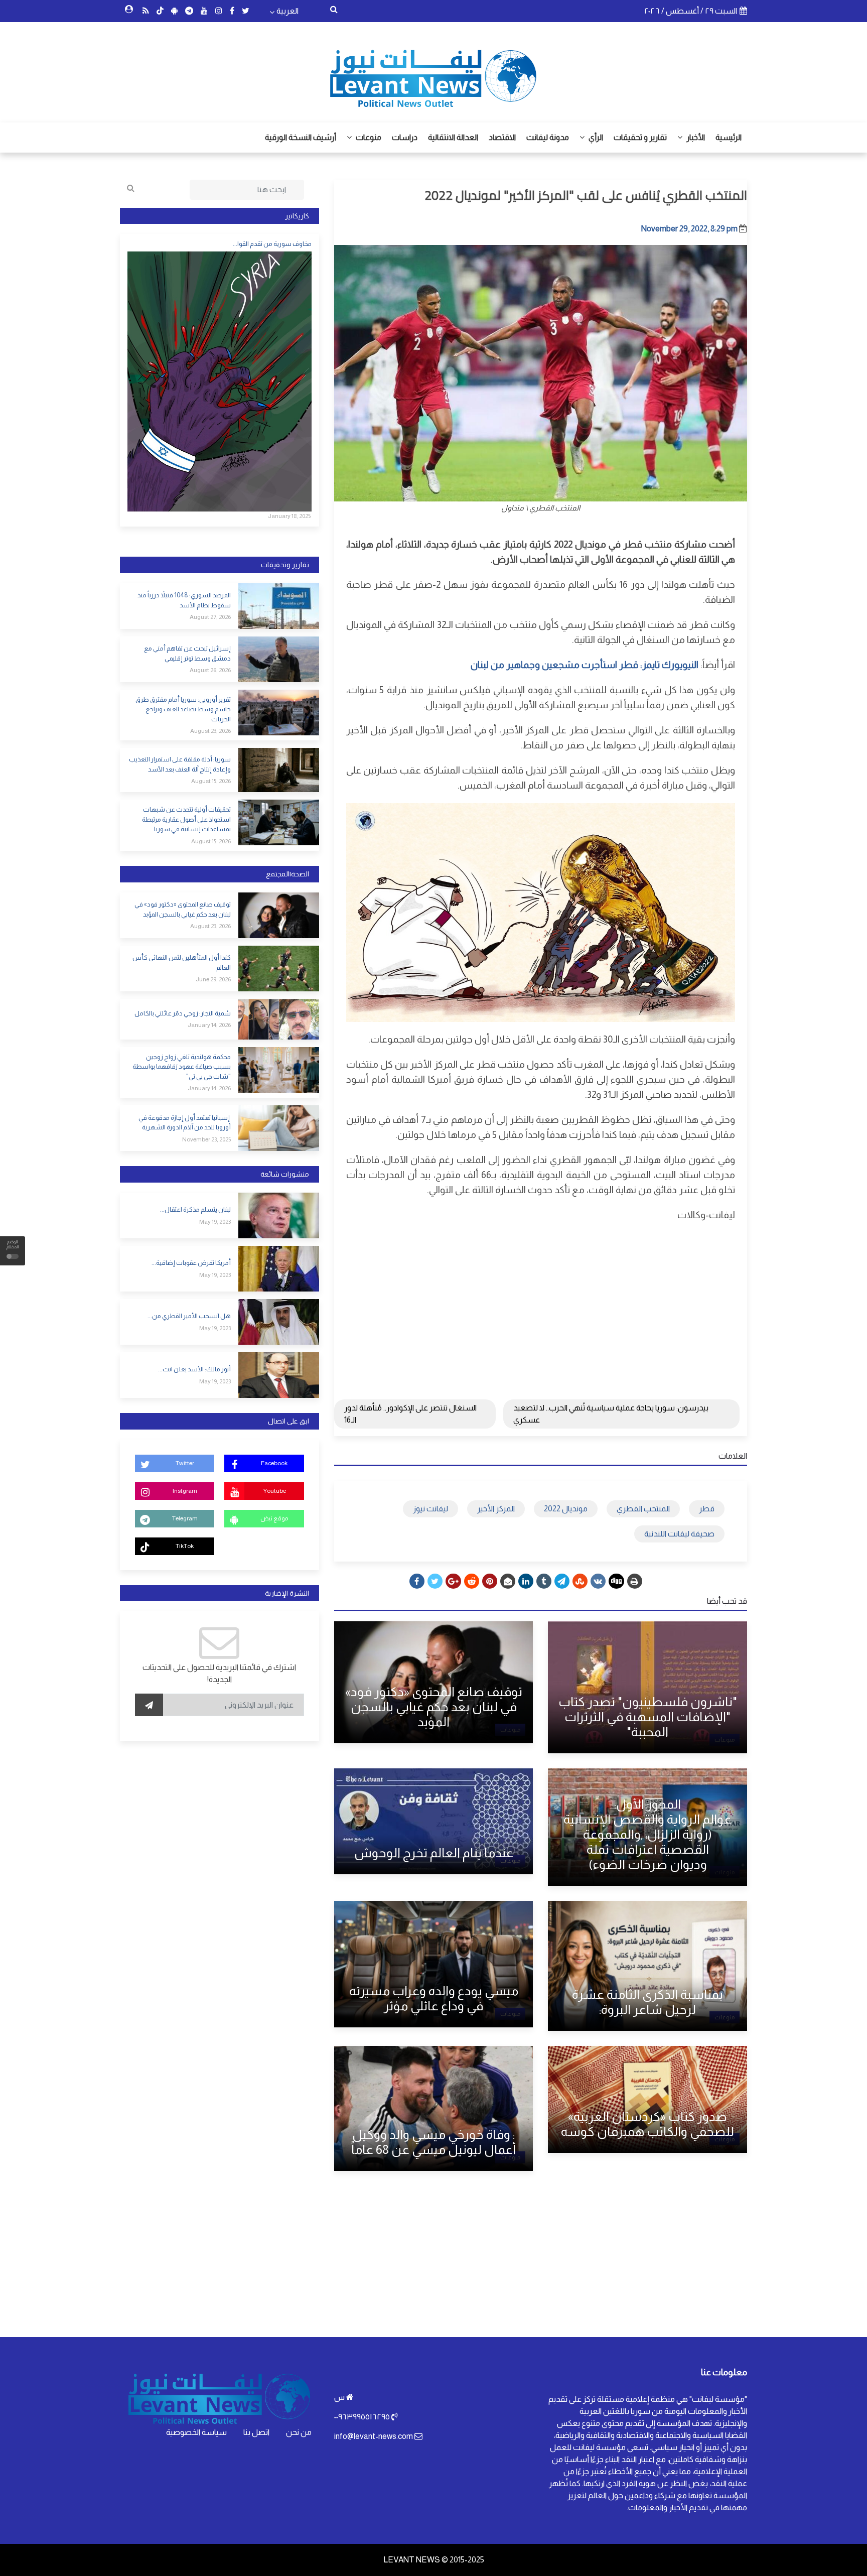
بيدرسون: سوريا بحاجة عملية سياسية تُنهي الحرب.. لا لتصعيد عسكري (611, 1414)
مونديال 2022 (566, 1509)
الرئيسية (729, 137)
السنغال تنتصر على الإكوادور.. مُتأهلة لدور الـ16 (410, 1414)
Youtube (274, 1491)
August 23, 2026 (210, 731)
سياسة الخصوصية (196, 2432)
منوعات (368, 137)
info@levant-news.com (374, 2436)
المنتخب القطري (643, 1509)
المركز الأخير (496, 1509)
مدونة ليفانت (548, 137)
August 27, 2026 (210, 617)
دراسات (405, 137)
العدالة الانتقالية (453, 137)
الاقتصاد (502, 137)
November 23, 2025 (206, 1139)
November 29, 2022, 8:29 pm (689, 229)
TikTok (185, 1546)
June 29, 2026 (213, 979)
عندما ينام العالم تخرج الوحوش (434, 1853)
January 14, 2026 (209, 1025)
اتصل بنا (256, 2432)
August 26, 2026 (210, 670)
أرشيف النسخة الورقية (301, 137)
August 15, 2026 (211, 781)
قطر (707, 1509)
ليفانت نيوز (430, 1509)
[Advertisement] (541, 1303)
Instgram (185, 1491)
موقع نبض (274, 1518)
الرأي (595, 137)
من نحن (299, 2432)
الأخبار (695, 137)
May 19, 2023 (215, 1222)
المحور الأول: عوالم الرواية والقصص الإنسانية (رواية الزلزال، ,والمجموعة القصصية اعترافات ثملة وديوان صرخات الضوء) (647, 1834)
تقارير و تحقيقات (640, 137)
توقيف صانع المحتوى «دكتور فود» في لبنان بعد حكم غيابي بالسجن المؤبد (434, 1707)
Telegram (185, 1518)
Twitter (185, 1463)
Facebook (274, 1463)
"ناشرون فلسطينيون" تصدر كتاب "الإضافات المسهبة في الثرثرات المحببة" (648, 1717)
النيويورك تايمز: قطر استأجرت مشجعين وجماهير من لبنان (585, 665)
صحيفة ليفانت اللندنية (679, 1534)
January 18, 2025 (289, 516)
